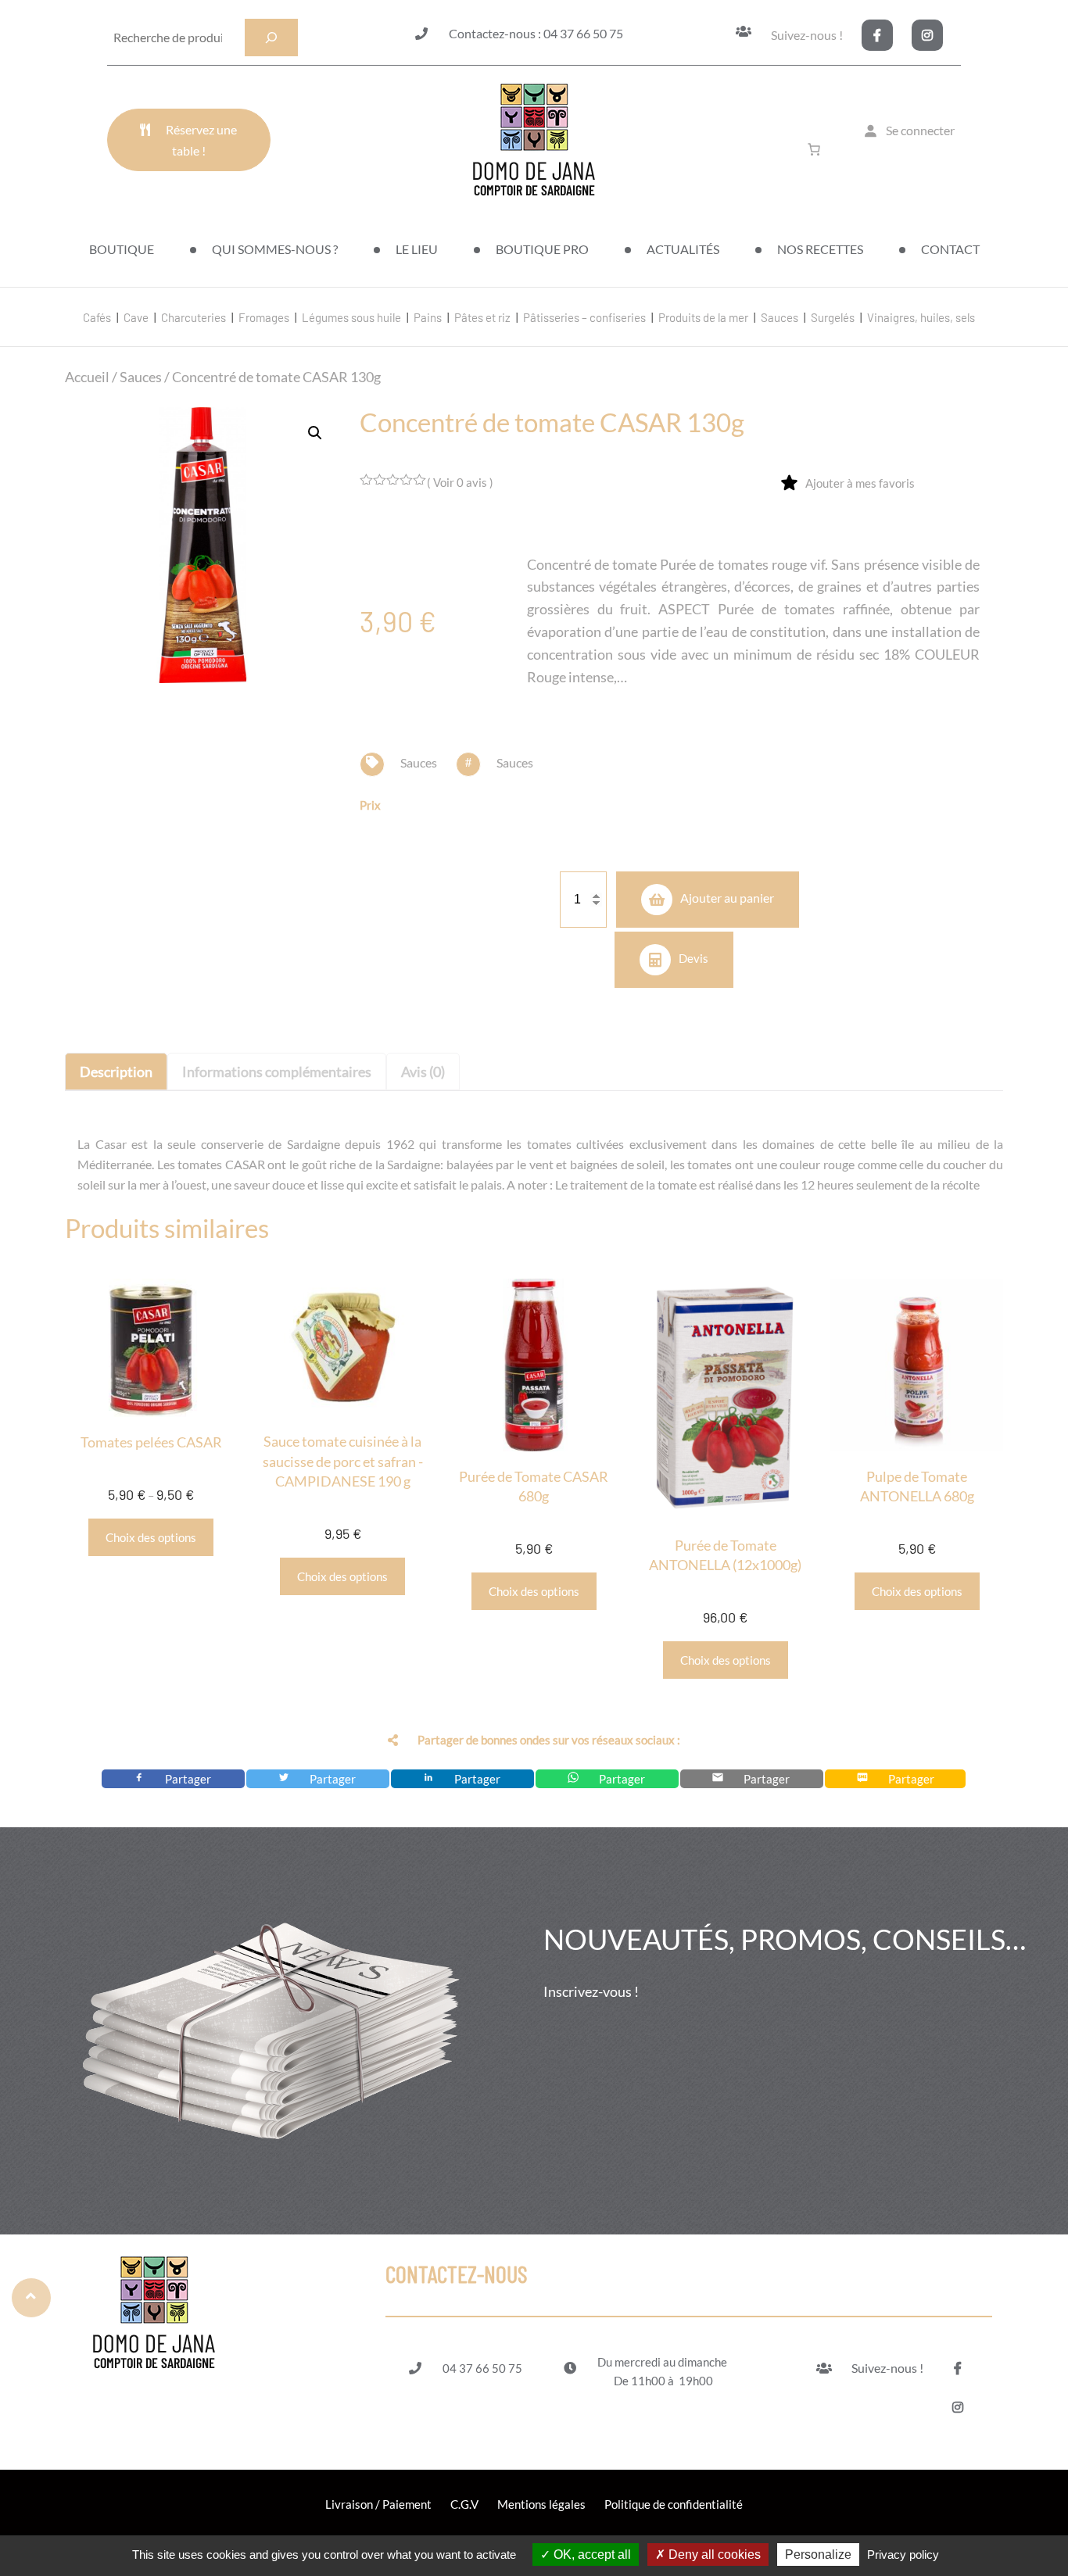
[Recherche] (271, 38)
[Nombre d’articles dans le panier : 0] (817, 149)
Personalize (818, 2555)
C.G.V (464, 2504)
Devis (693, 957)
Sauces (141, 377)
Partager (189, 1779)
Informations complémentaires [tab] (277, 1072)
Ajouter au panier (727, 898)
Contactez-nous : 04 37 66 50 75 (536, 33)
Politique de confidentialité (674, 2504)
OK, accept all (591, 2555)
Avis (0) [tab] (423, 1072)
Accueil (87, 377)
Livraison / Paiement (378, 2504)
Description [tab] (116, 1072)
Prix (370, 805)
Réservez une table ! (201, 140)
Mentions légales (541, 2504)
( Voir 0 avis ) (460, 482)
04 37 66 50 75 (482, 2368)
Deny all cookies (713, 2555)
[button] (315, 433)
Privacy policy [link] (903, 2555)
